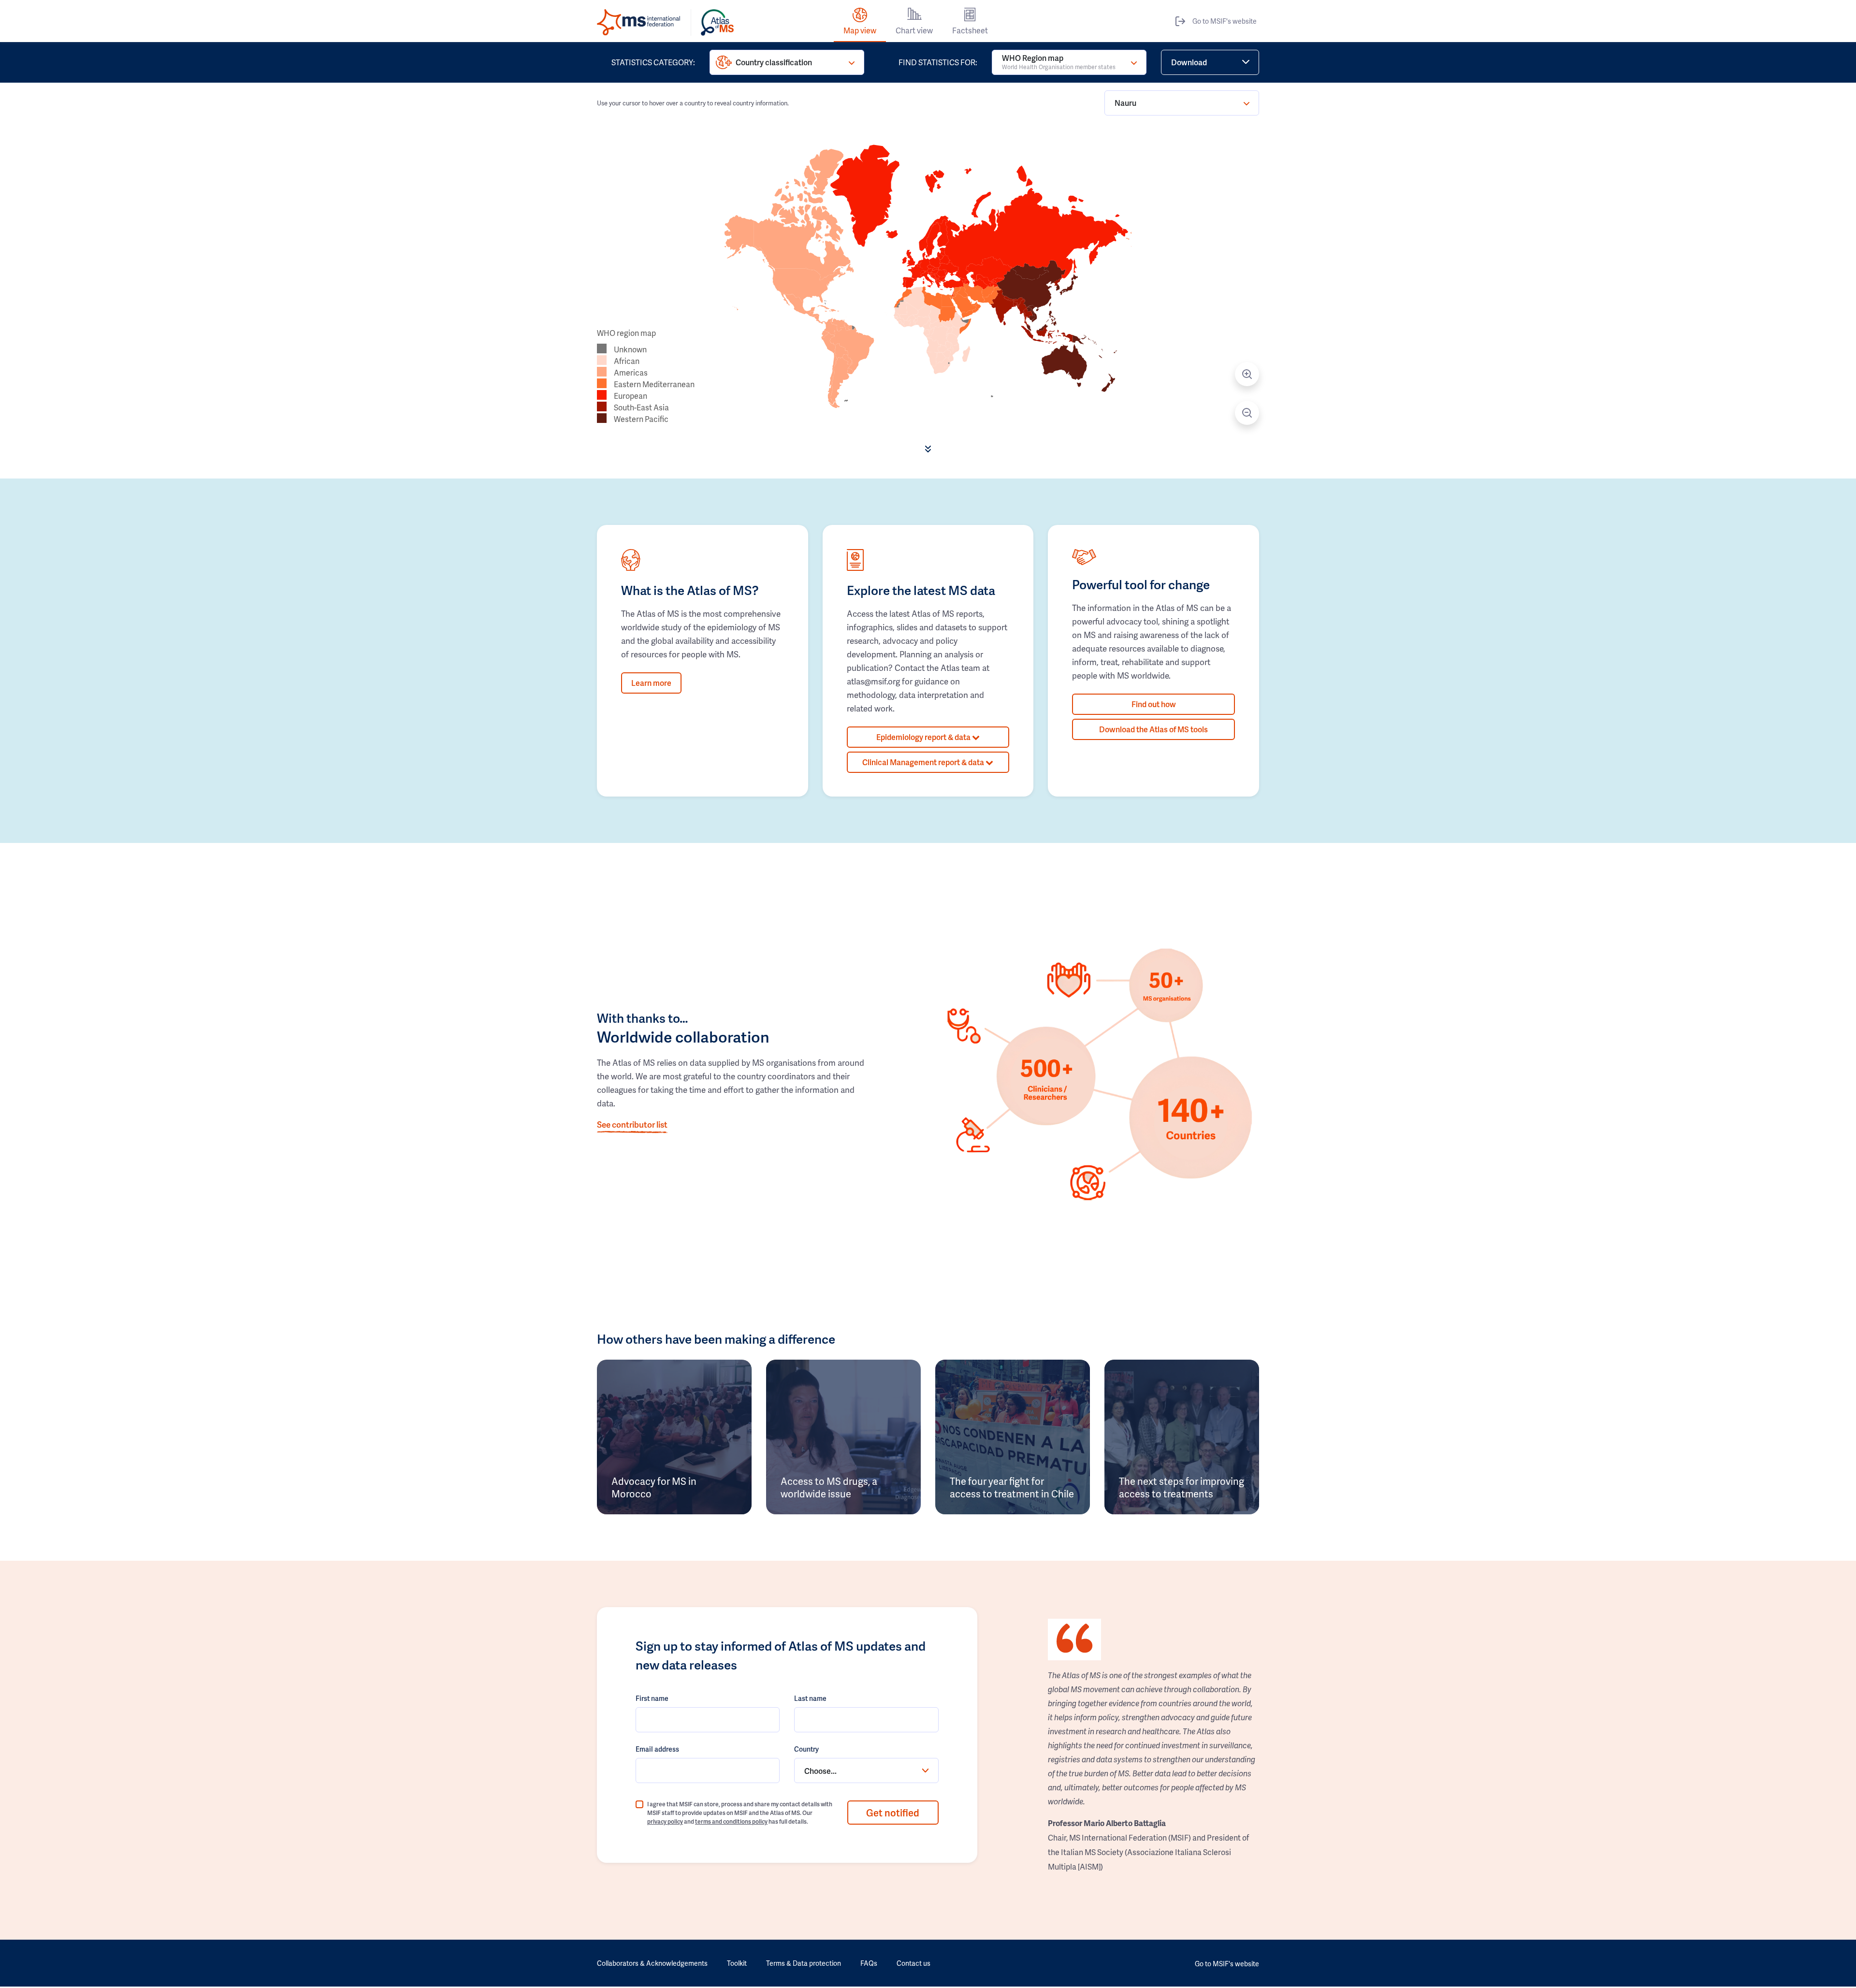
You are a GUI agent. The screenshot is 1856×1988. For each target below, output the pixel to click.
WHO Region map (1059, 62)
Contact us (913, 1963)
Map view (860, 30)
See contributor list (632, 1124)
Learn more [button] (651, 683)
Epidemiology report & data (924, 737)
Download (1189, 62)
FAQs (869, 1963)
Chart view (914, 30)
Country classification (774, 62)
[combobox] (866, 1770)
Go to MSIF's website (1225, 21)
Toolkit (737, 1963)
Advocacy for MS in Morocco (654, 1487)
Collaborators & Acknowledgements (652, 1963)
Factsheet (970, 30)
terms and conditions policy (731, 1821)
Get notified (893, 1813)
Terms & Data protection (804, 1963)
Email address (657, 1749)
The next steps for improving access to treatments (1182, 1487)
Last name (810, 1698)
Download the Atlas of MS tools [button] (1153, 729)
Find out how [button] (1154, 704)
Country (806, 1749)
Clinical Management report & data (924, 762)
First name (652, 1698)
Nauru (1125, 103)
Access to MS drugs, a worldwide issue (829, 1487)
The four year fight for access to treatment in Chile (1012, 1487)
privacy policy (665, 1821)
